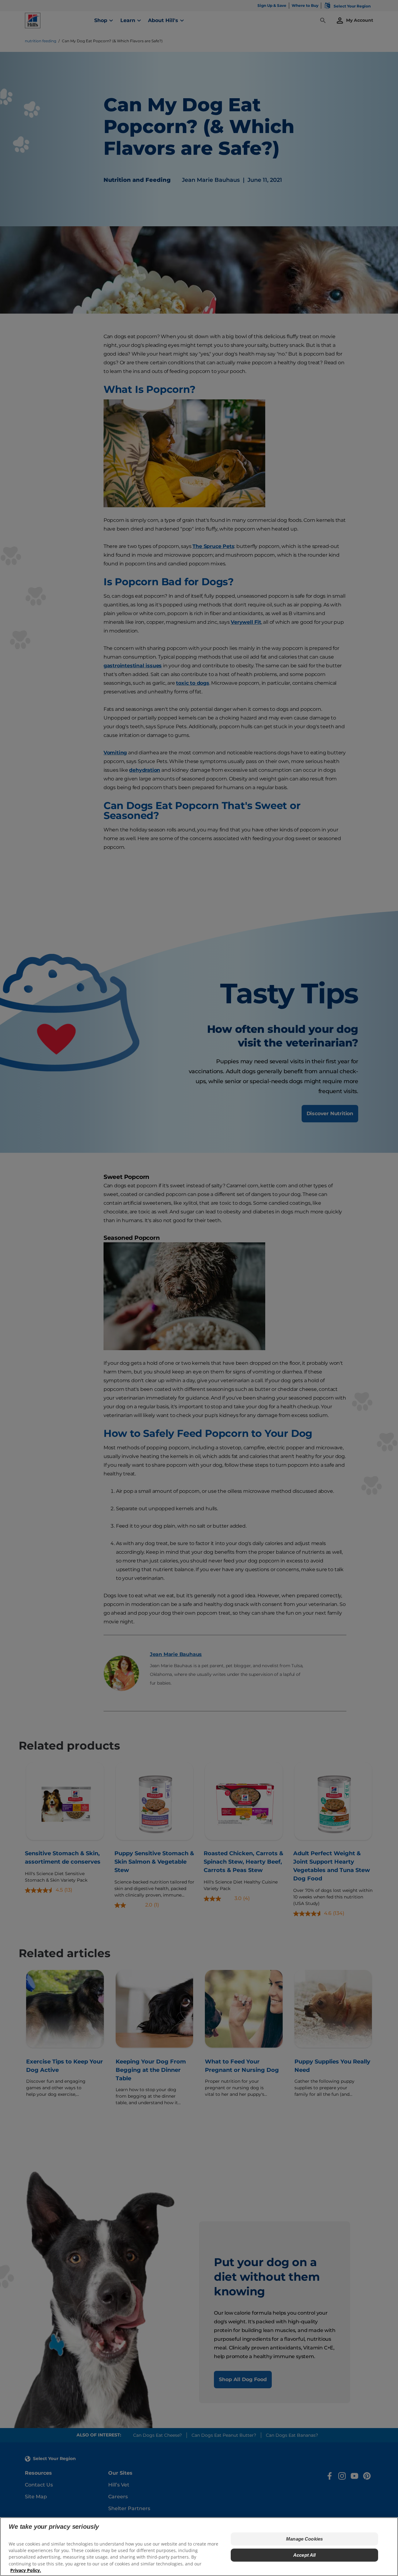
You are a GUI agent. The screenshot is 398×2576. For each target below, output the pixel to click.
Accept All (305, 2555)
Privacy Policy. (26, 2570)
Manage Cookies (304, 2539)
